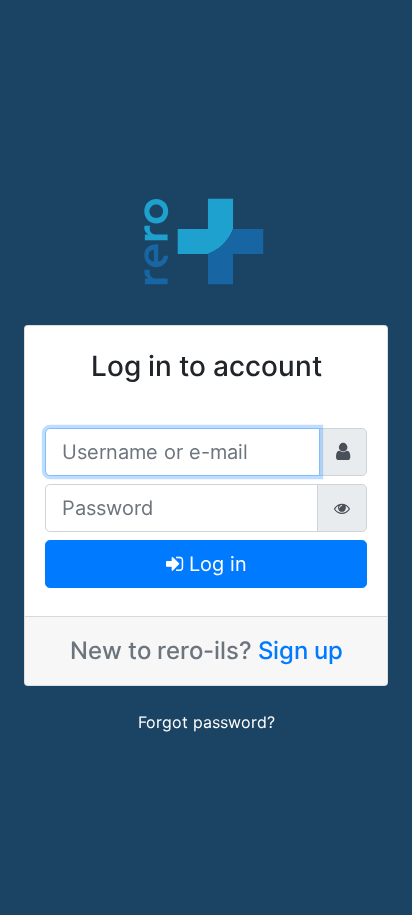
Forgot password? (206, 722)
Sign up (300, 650)
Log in (215, 564)
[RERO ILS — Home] (206, 239)
